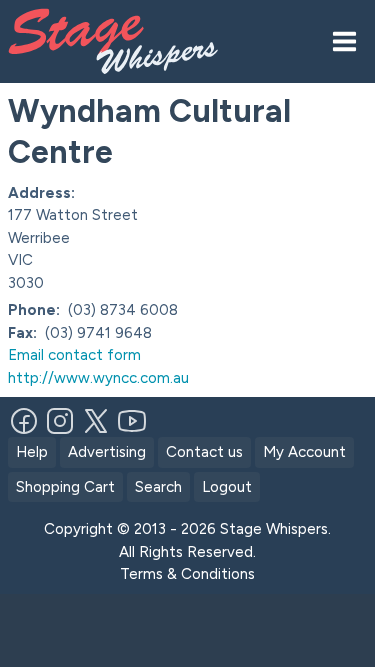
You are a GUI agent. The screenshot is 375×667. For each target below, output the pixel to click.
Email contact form (74, 355)
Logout (227, 487)
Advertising (107, 452)
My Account (304, 452)
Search (158, 487)
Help (32, 452)
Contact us (204, 452)
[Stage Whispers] (121, 41)
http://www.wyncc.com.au (98, 378)
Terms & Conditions (187, 574)
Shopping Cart (65, 487)
